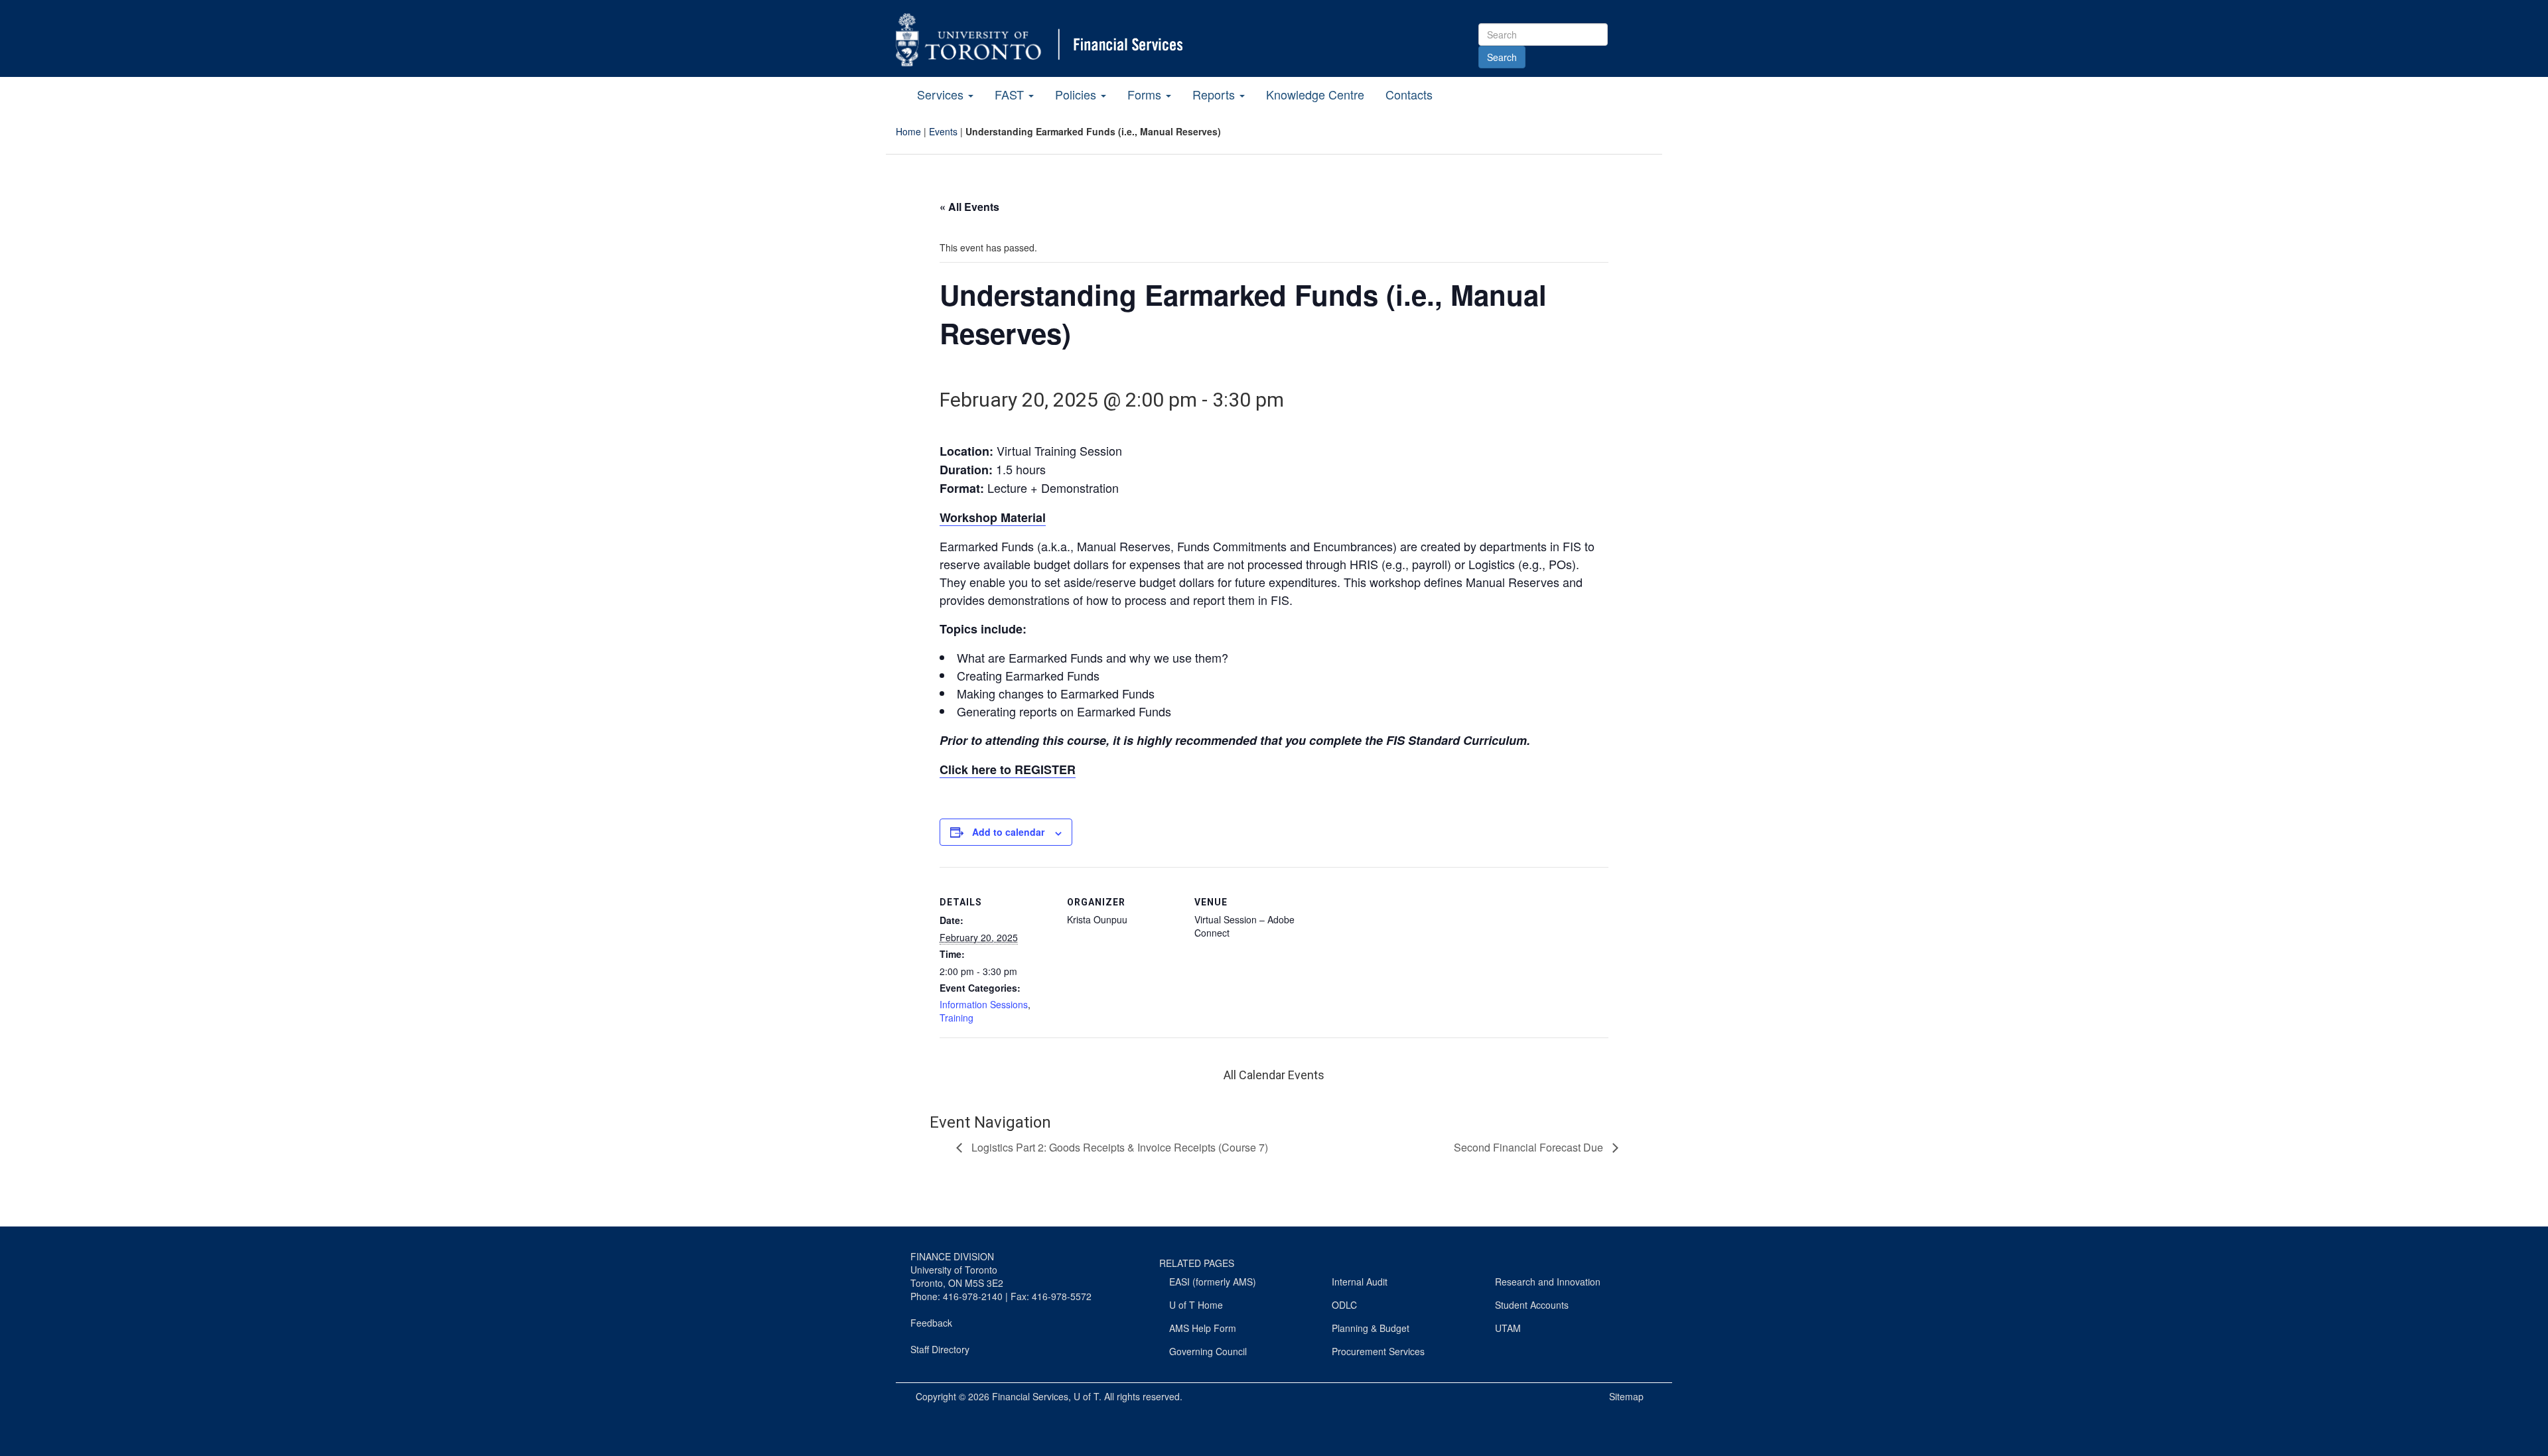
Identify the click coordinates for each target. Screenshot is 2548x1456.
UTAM (1508, 1328)
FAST (1011, 94)
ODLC (1344, 1305)
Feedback (931, 1323)
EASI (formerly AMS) (1213, 1282)
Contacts (1409, 94)
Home (908, 131)
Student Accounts (1532, 1305)
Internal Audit (1360, 1282)
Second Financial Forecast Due (1530, 1147)
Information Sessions (984, 1004)
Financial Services (1030, 1396)
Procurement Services (1378, 1351)
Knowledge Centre (1315, 94)
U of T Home (1196, 1305)
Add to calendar (1008, 832)
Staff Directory (940, 1349)
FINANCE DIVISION (952, 1256)
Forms (1146, 94)
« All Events (969, 207)
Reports (1215, 94)
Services (942, 94)
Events (943, 131)
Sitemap (1626, 1396)
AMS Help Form (1203, 1328)
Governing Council (1208, 1351)
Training (956, 1018)
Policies (1077, 94)
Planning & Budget (1371, 1328)
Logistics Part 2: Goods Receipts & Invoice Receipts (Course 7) (1118, 1147)
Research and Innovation (1548, 1282)
